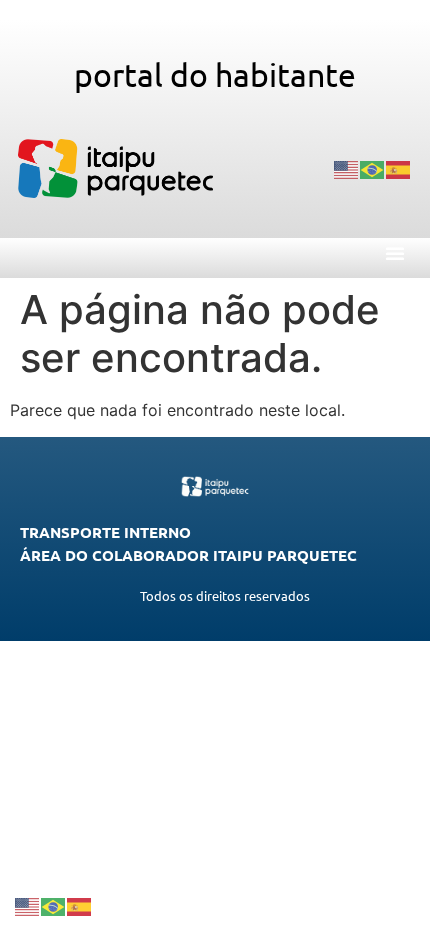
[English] (347, 169)
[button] (395, 253)
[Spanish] (399, 169)
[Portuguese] (373, 169)
